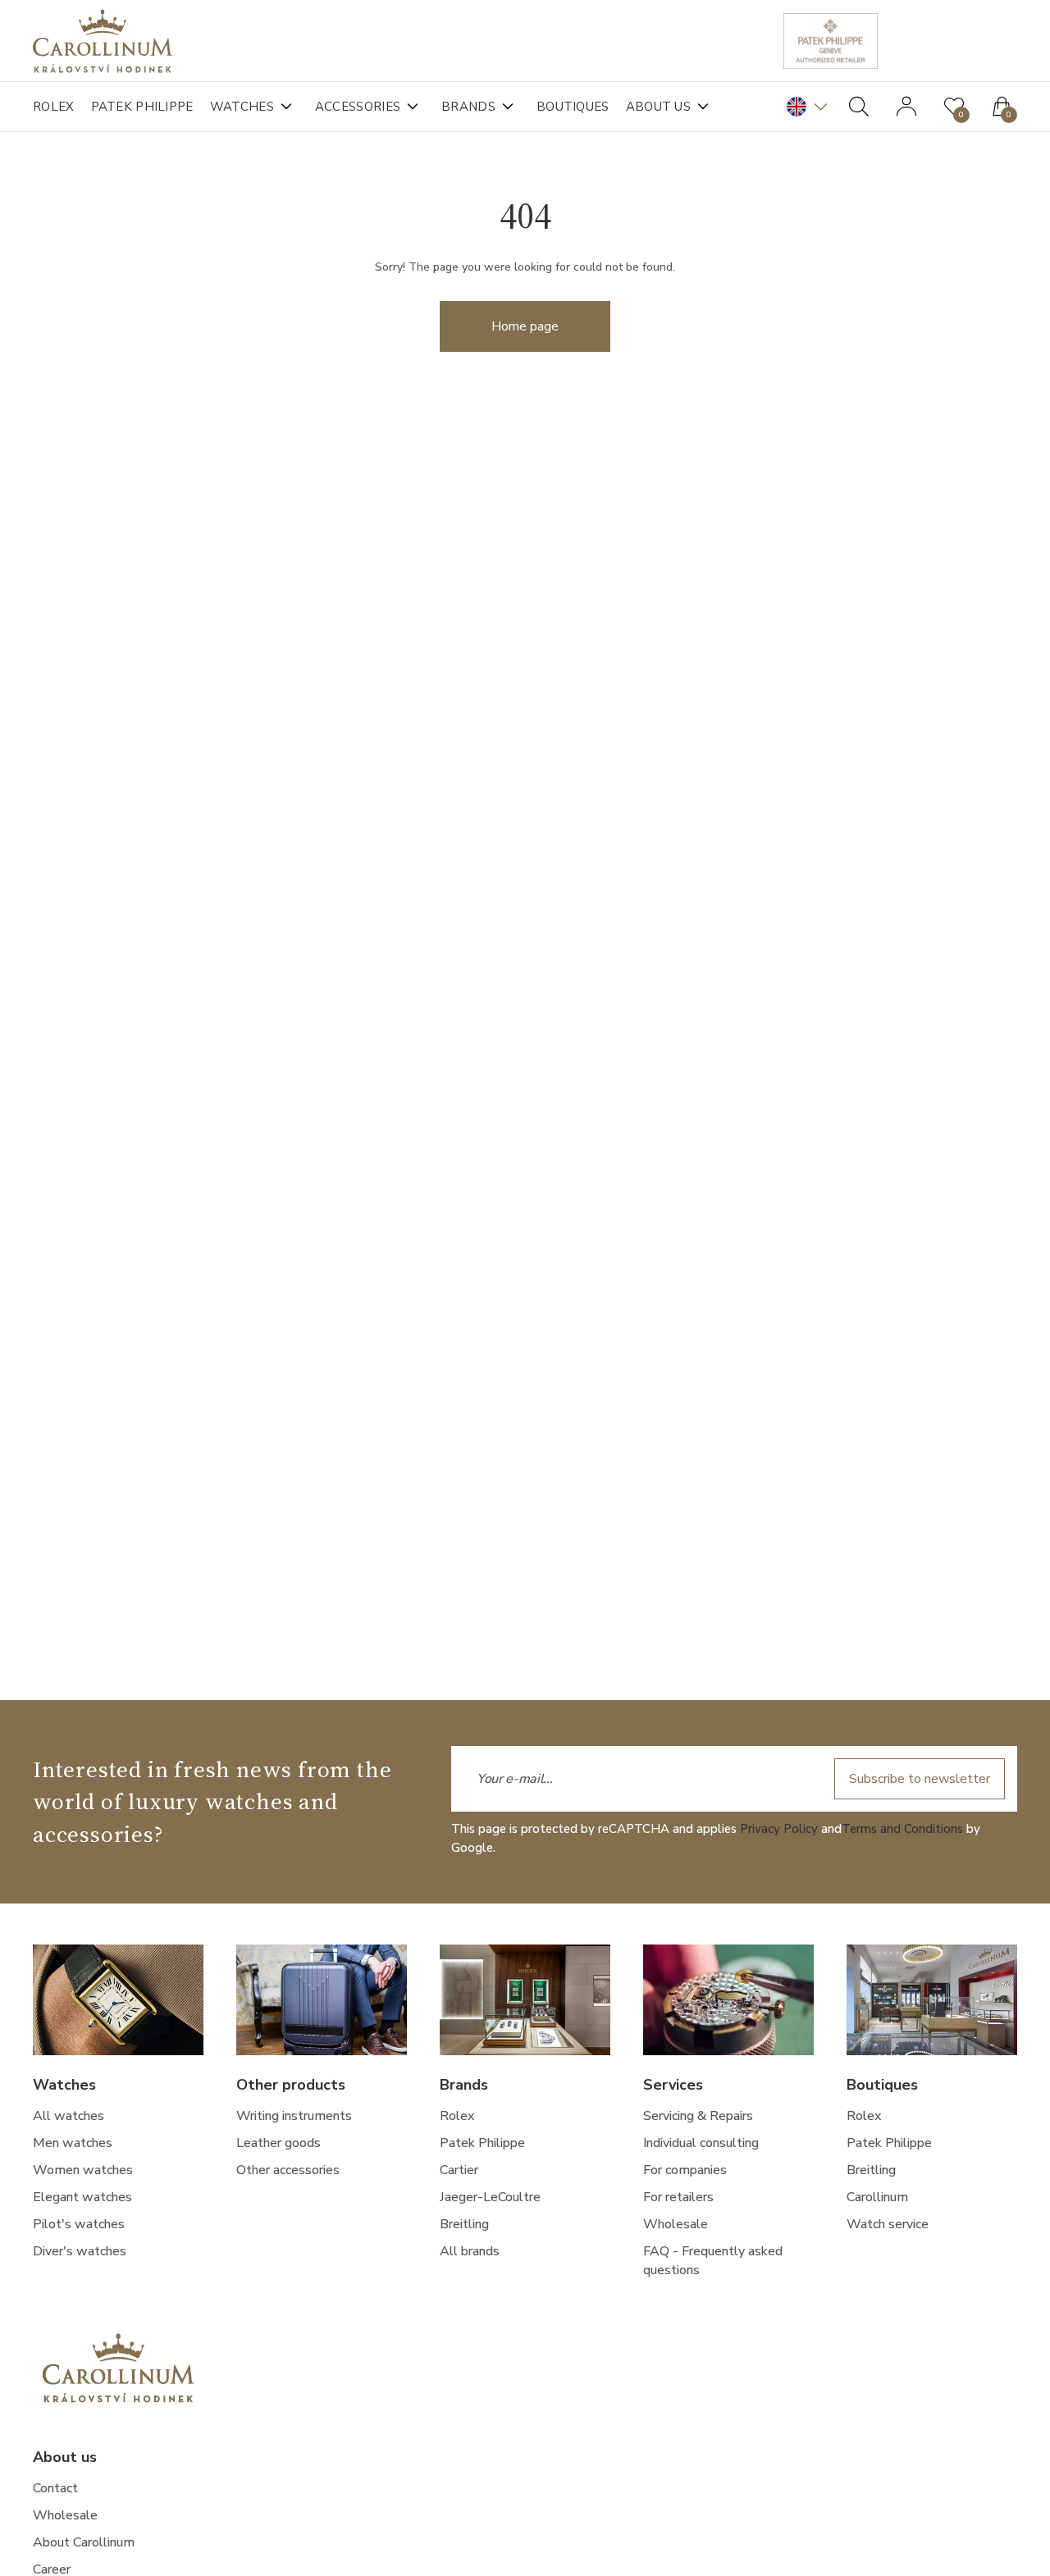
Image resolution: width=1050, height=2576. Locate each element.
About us (658, 107)
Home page (525, 326)
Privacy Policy (779, 1829)
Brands (468, 107)
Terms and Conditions (902, 1829)
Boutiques (573, 107)
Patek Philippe (142, 107)
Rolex (54, 107)
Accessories (358, 107)
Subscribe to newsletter (920, 1779)
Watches (242, 107)
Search (859, 107)
